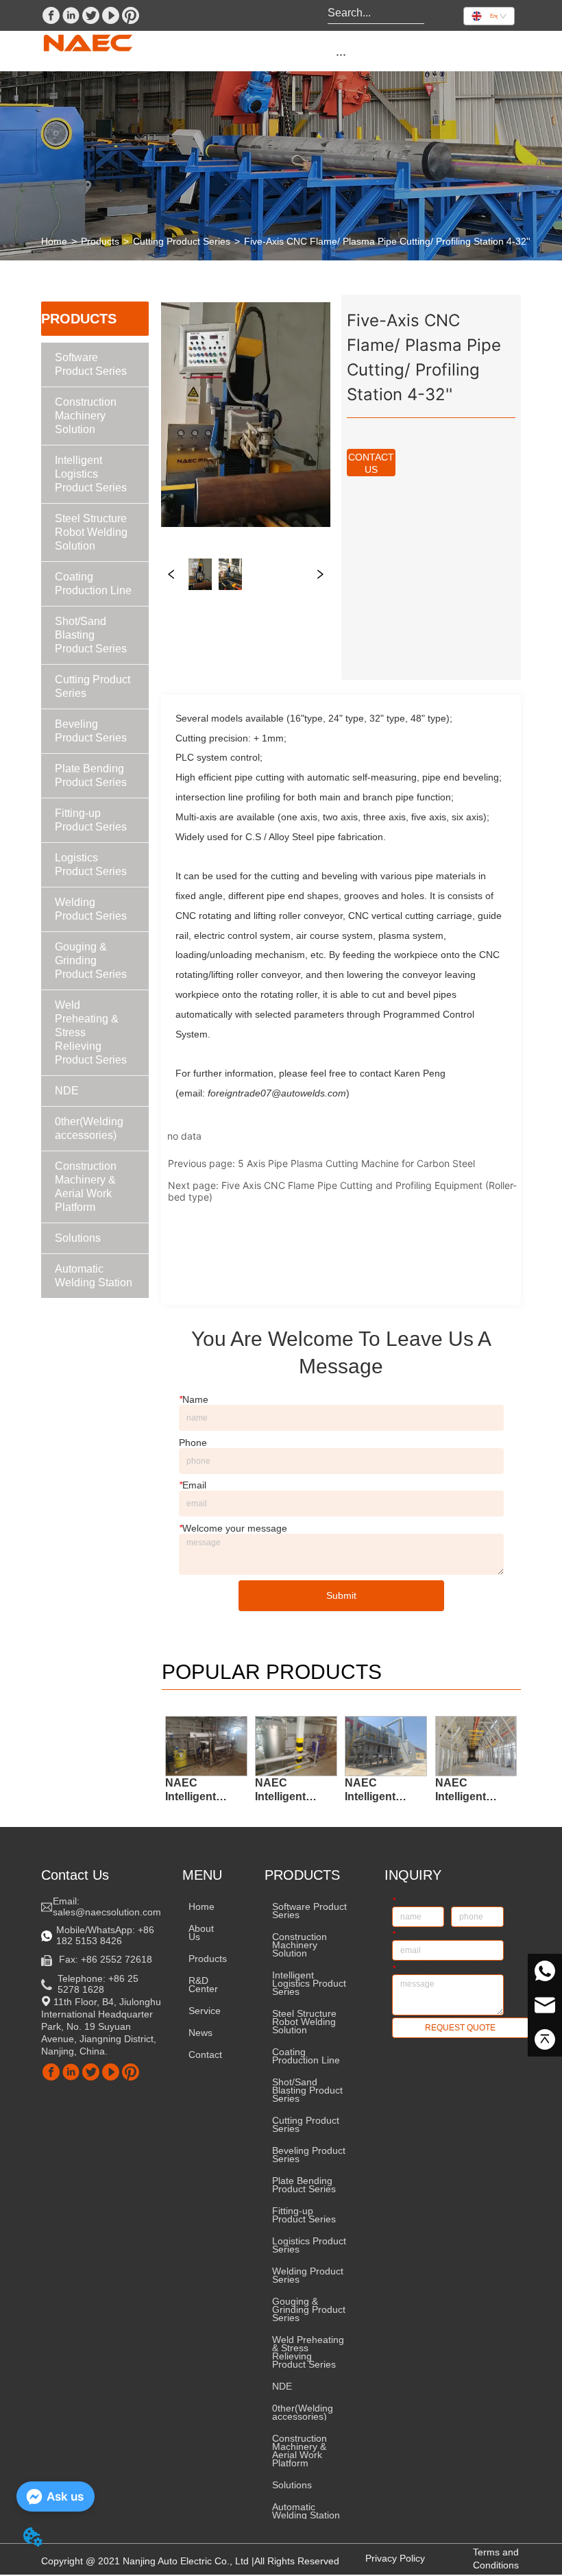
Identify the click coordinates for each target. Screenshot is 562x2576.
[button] (341, 54)
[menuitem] (341, 54)
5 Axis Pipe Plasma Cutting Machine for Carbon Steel (356, 1163)
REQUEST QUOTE (460, 2028)
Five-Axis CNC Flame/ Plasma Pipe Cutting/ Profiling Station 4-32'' (387, 241)
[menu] (341, 54)
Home (54, 241)
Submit (341, 1595)
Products (100, 241)
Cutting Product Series (182, 241)
